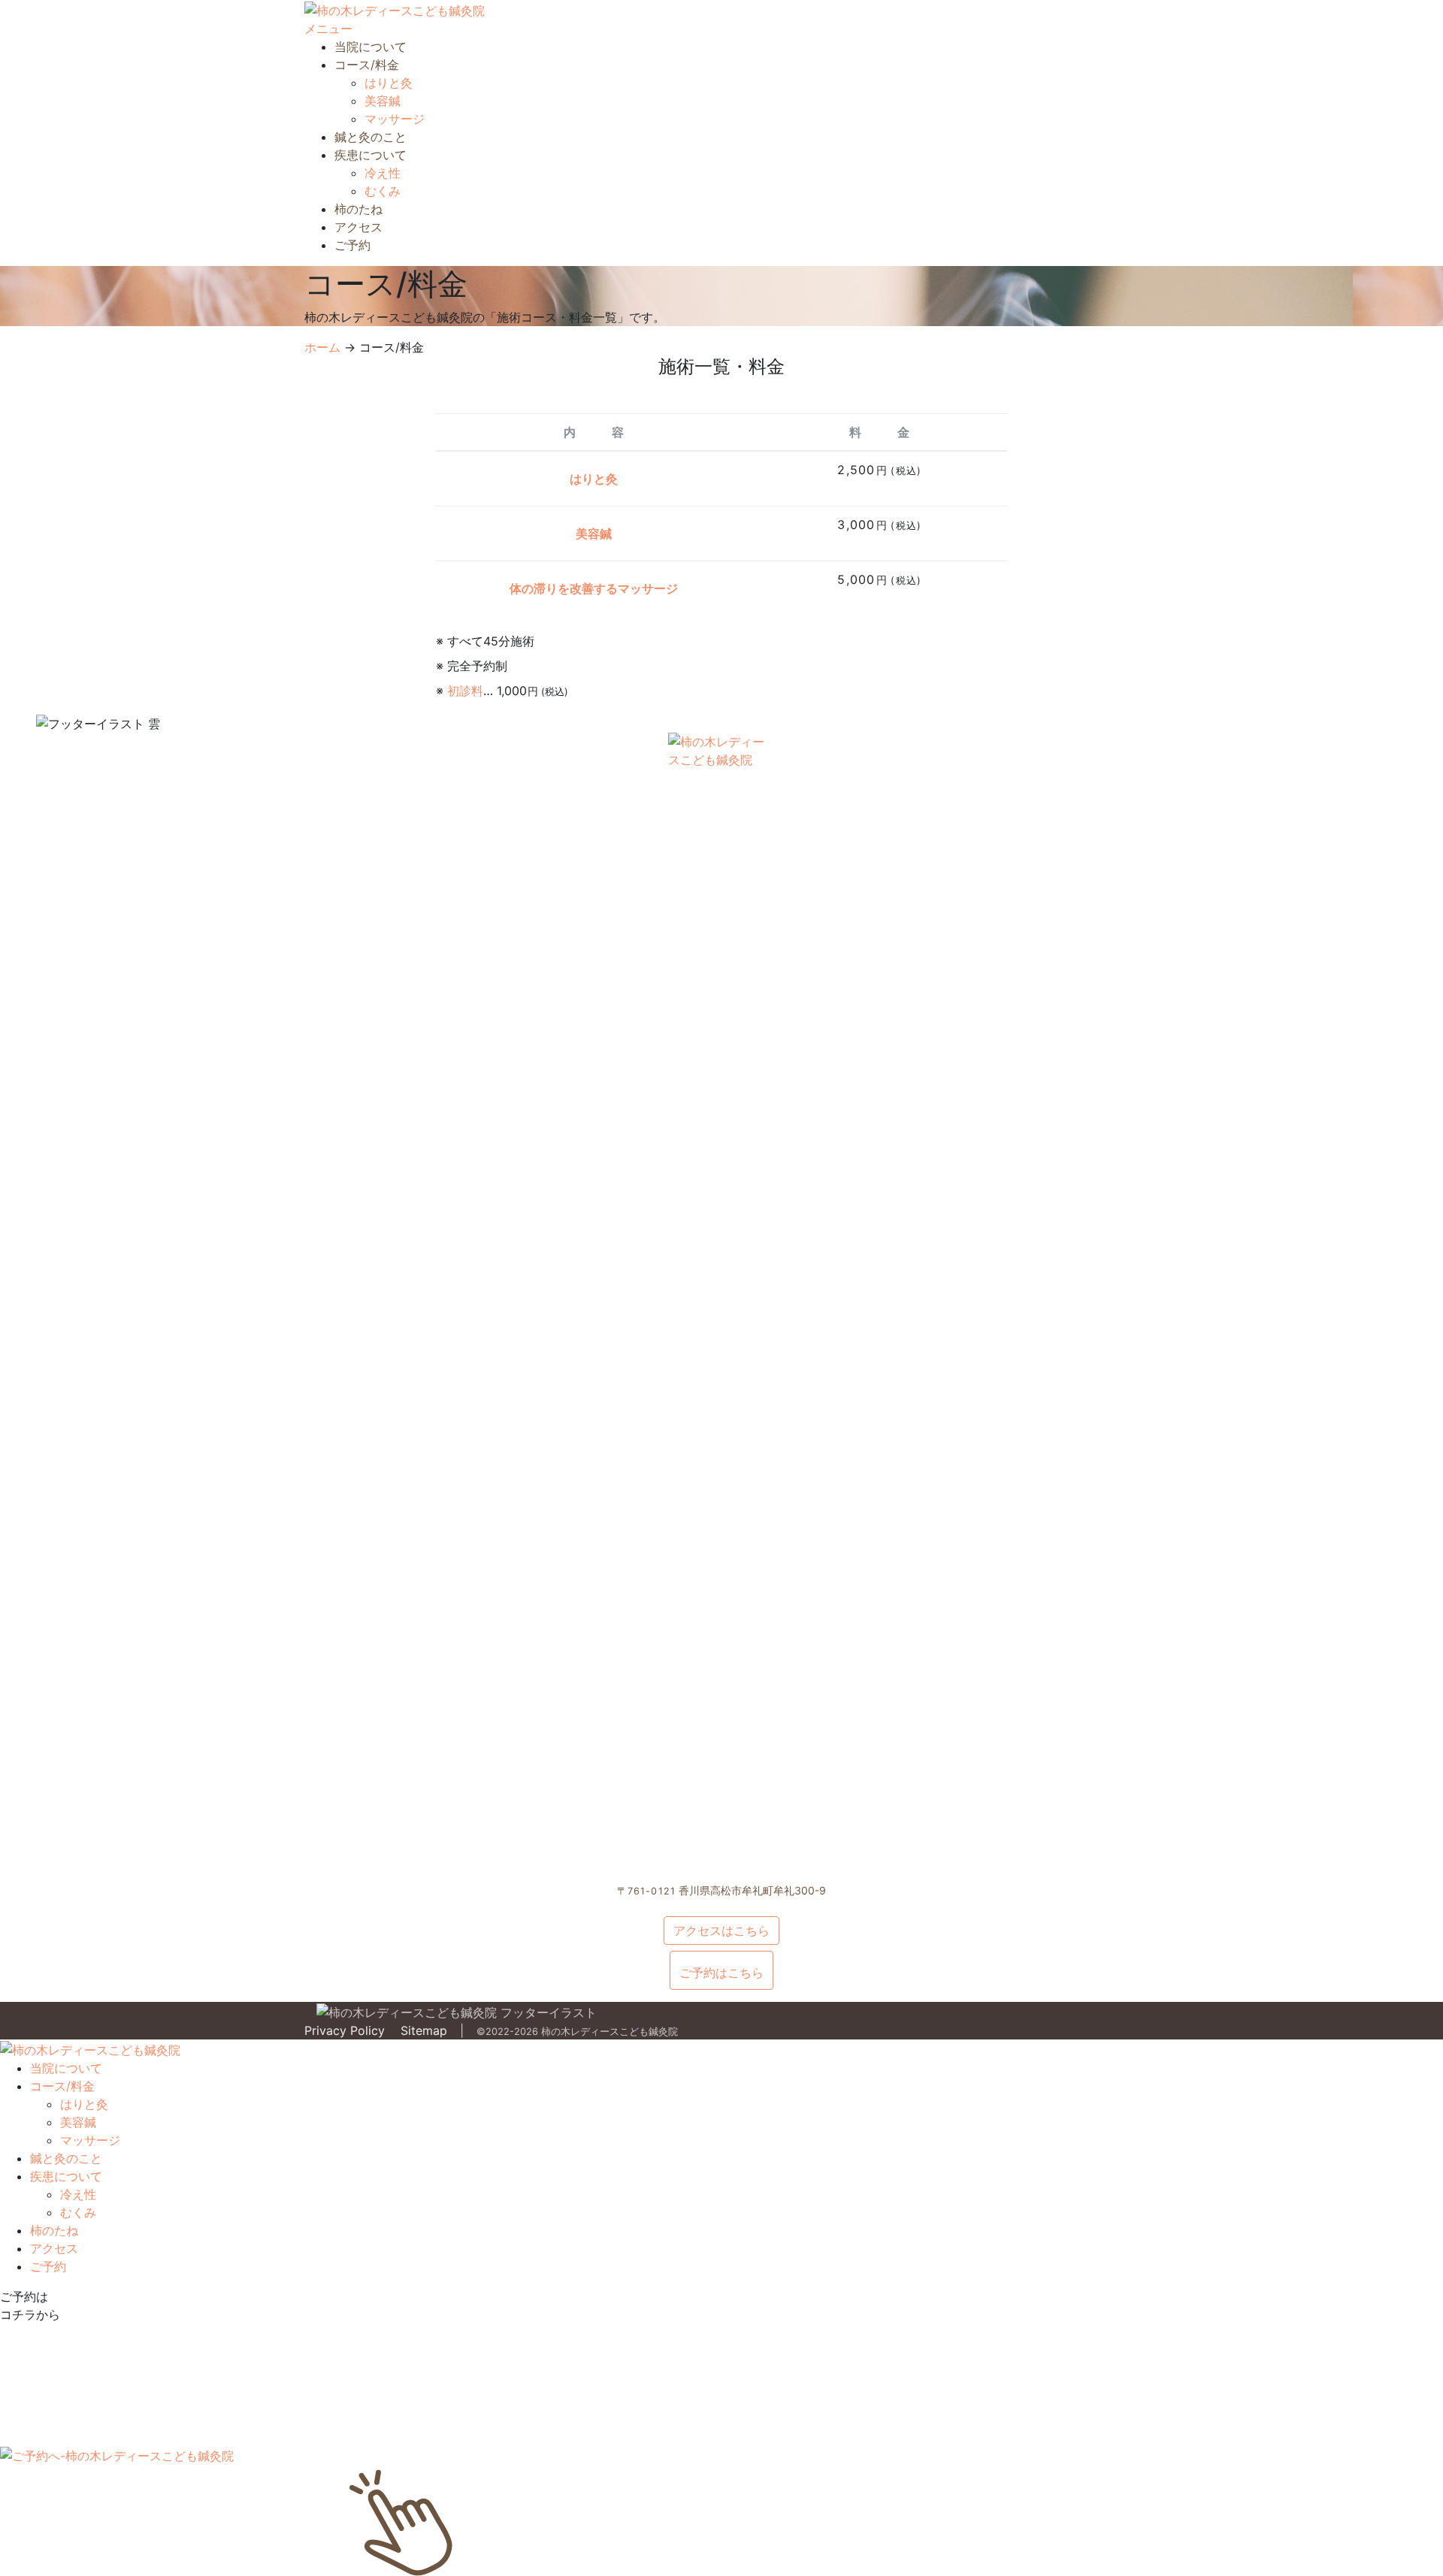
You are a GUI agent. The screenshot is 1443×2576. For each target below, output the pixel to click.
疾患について (371, 155)
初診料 (465, 691)
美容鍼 (383, 101)
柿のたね (358, 209)
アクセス (358, 227)
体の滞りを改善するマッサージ (594, 588)
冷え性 (383, 173)
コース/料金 (367, 65)
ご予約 (352, 245)
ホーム (322, 347)
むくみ (383, 191)
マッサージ (395, 119)
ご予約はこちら (721, 1973)
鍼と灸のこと (371, 137)
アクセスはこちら (721, 1930)
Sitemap (424, 2030)
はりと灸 (389, 83)
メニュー (328, 29)
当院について (371, 47)
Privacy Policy (345, 2030)
